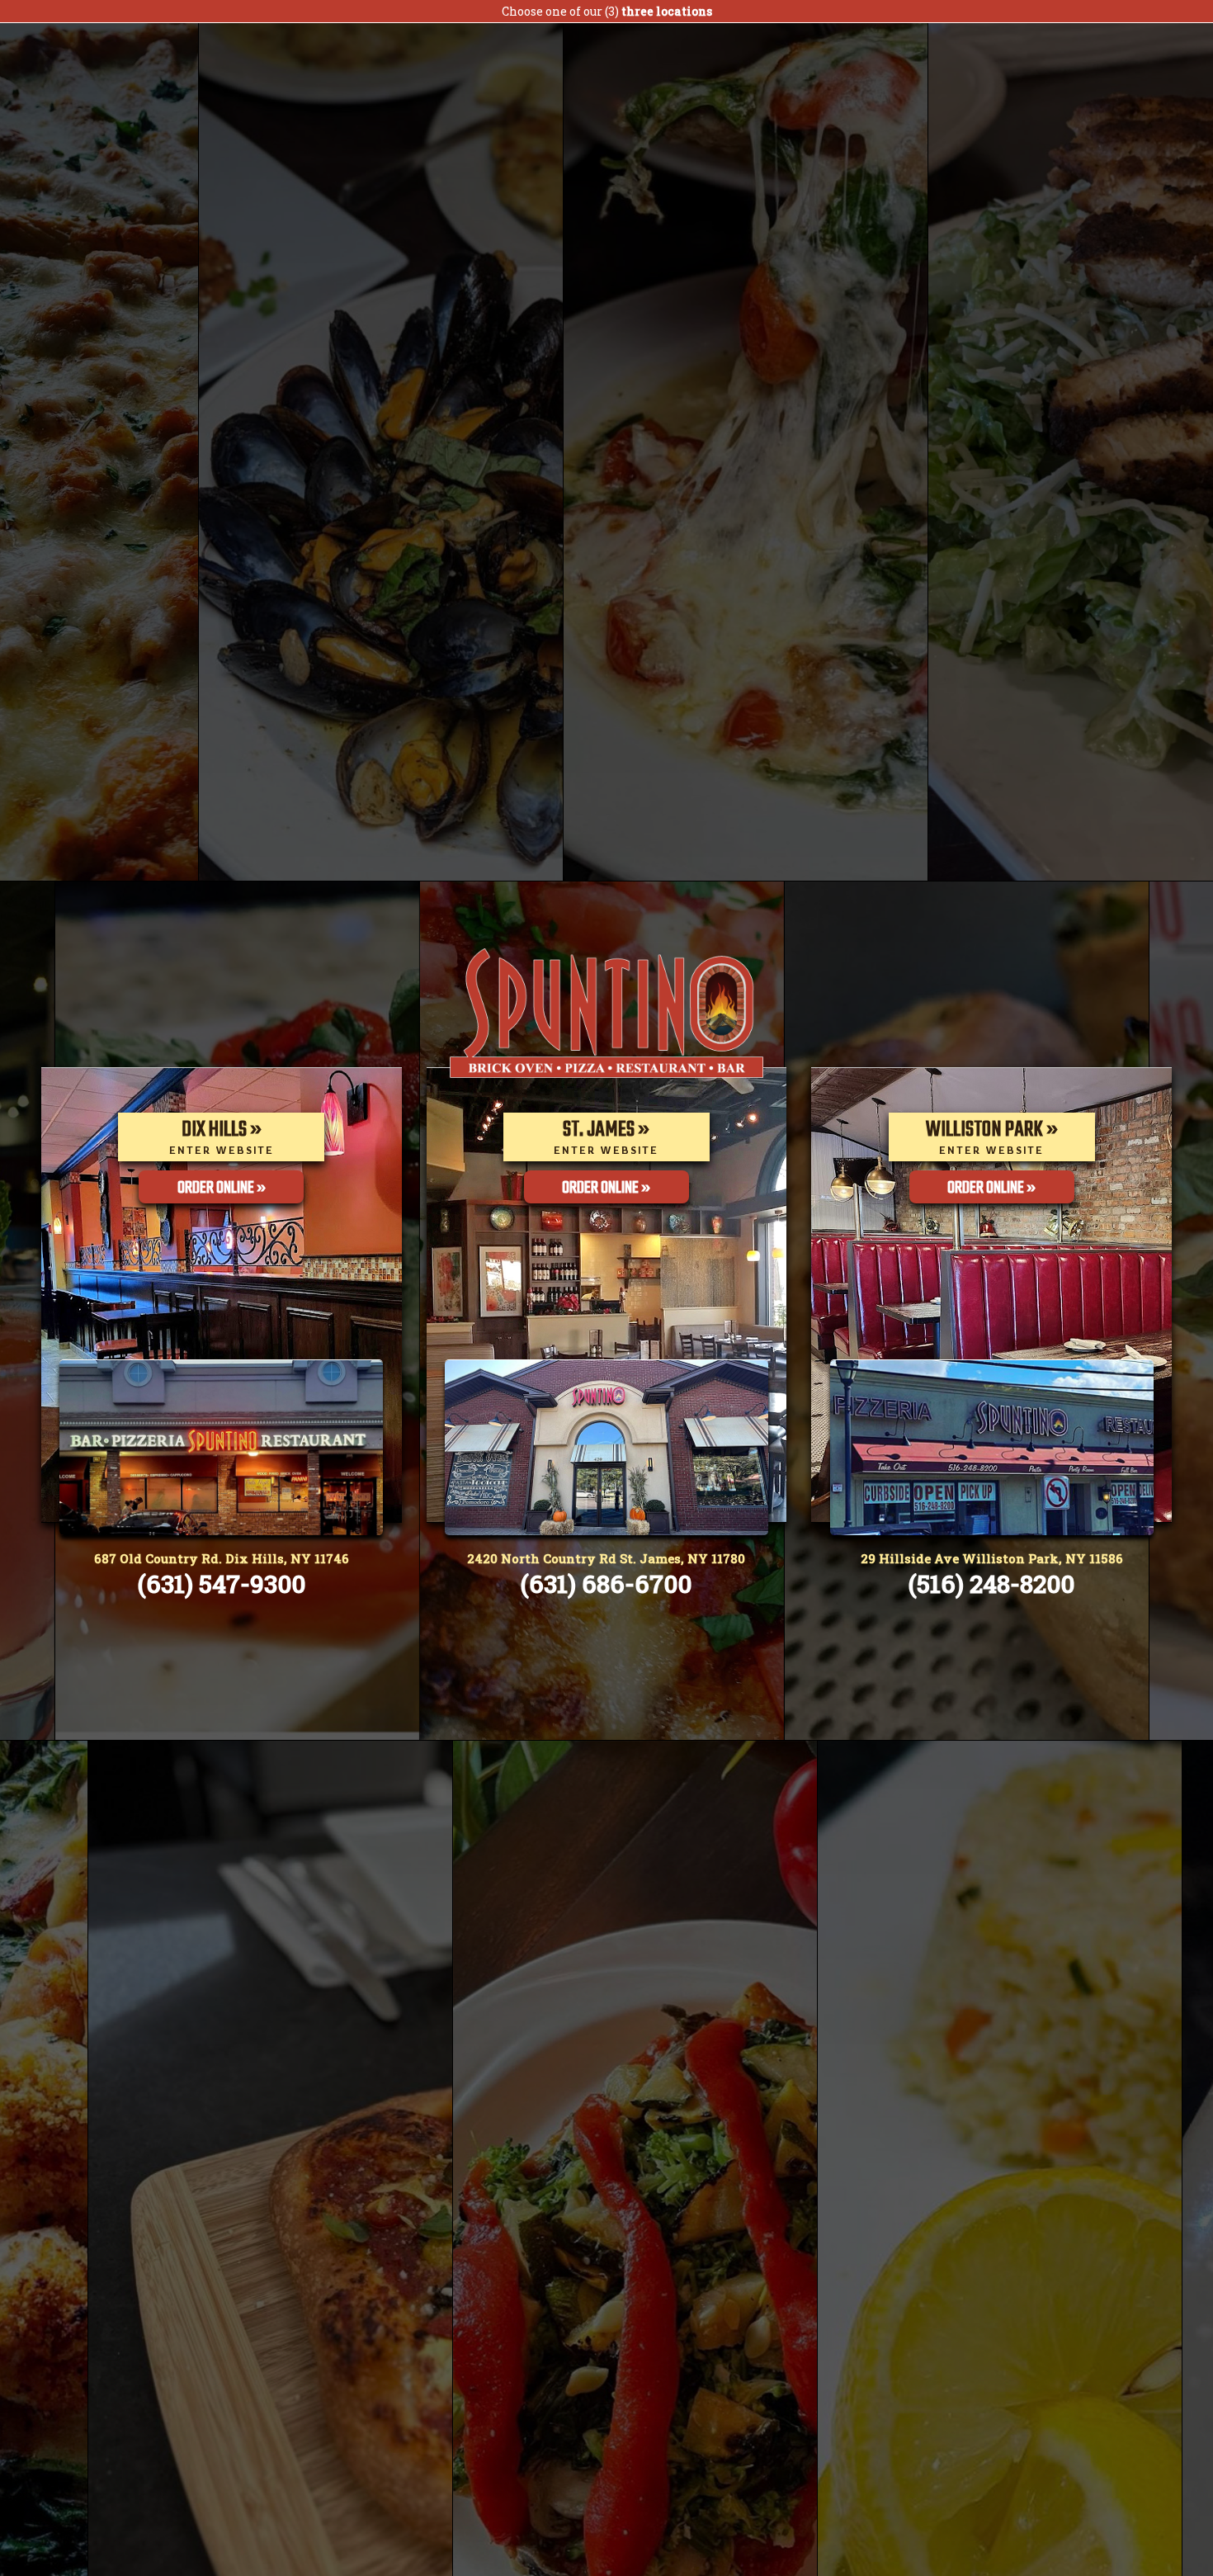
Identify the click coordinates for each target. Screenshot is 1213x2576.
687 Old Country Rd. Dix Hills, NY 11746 (222, 1558)
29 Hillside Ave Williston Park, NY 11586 (992, 1558)
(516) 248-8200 (991, 1583)
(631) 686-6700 (606, 1583)
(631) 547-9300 (222, 1583)
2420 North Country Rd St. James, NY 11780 (606, 1558)
